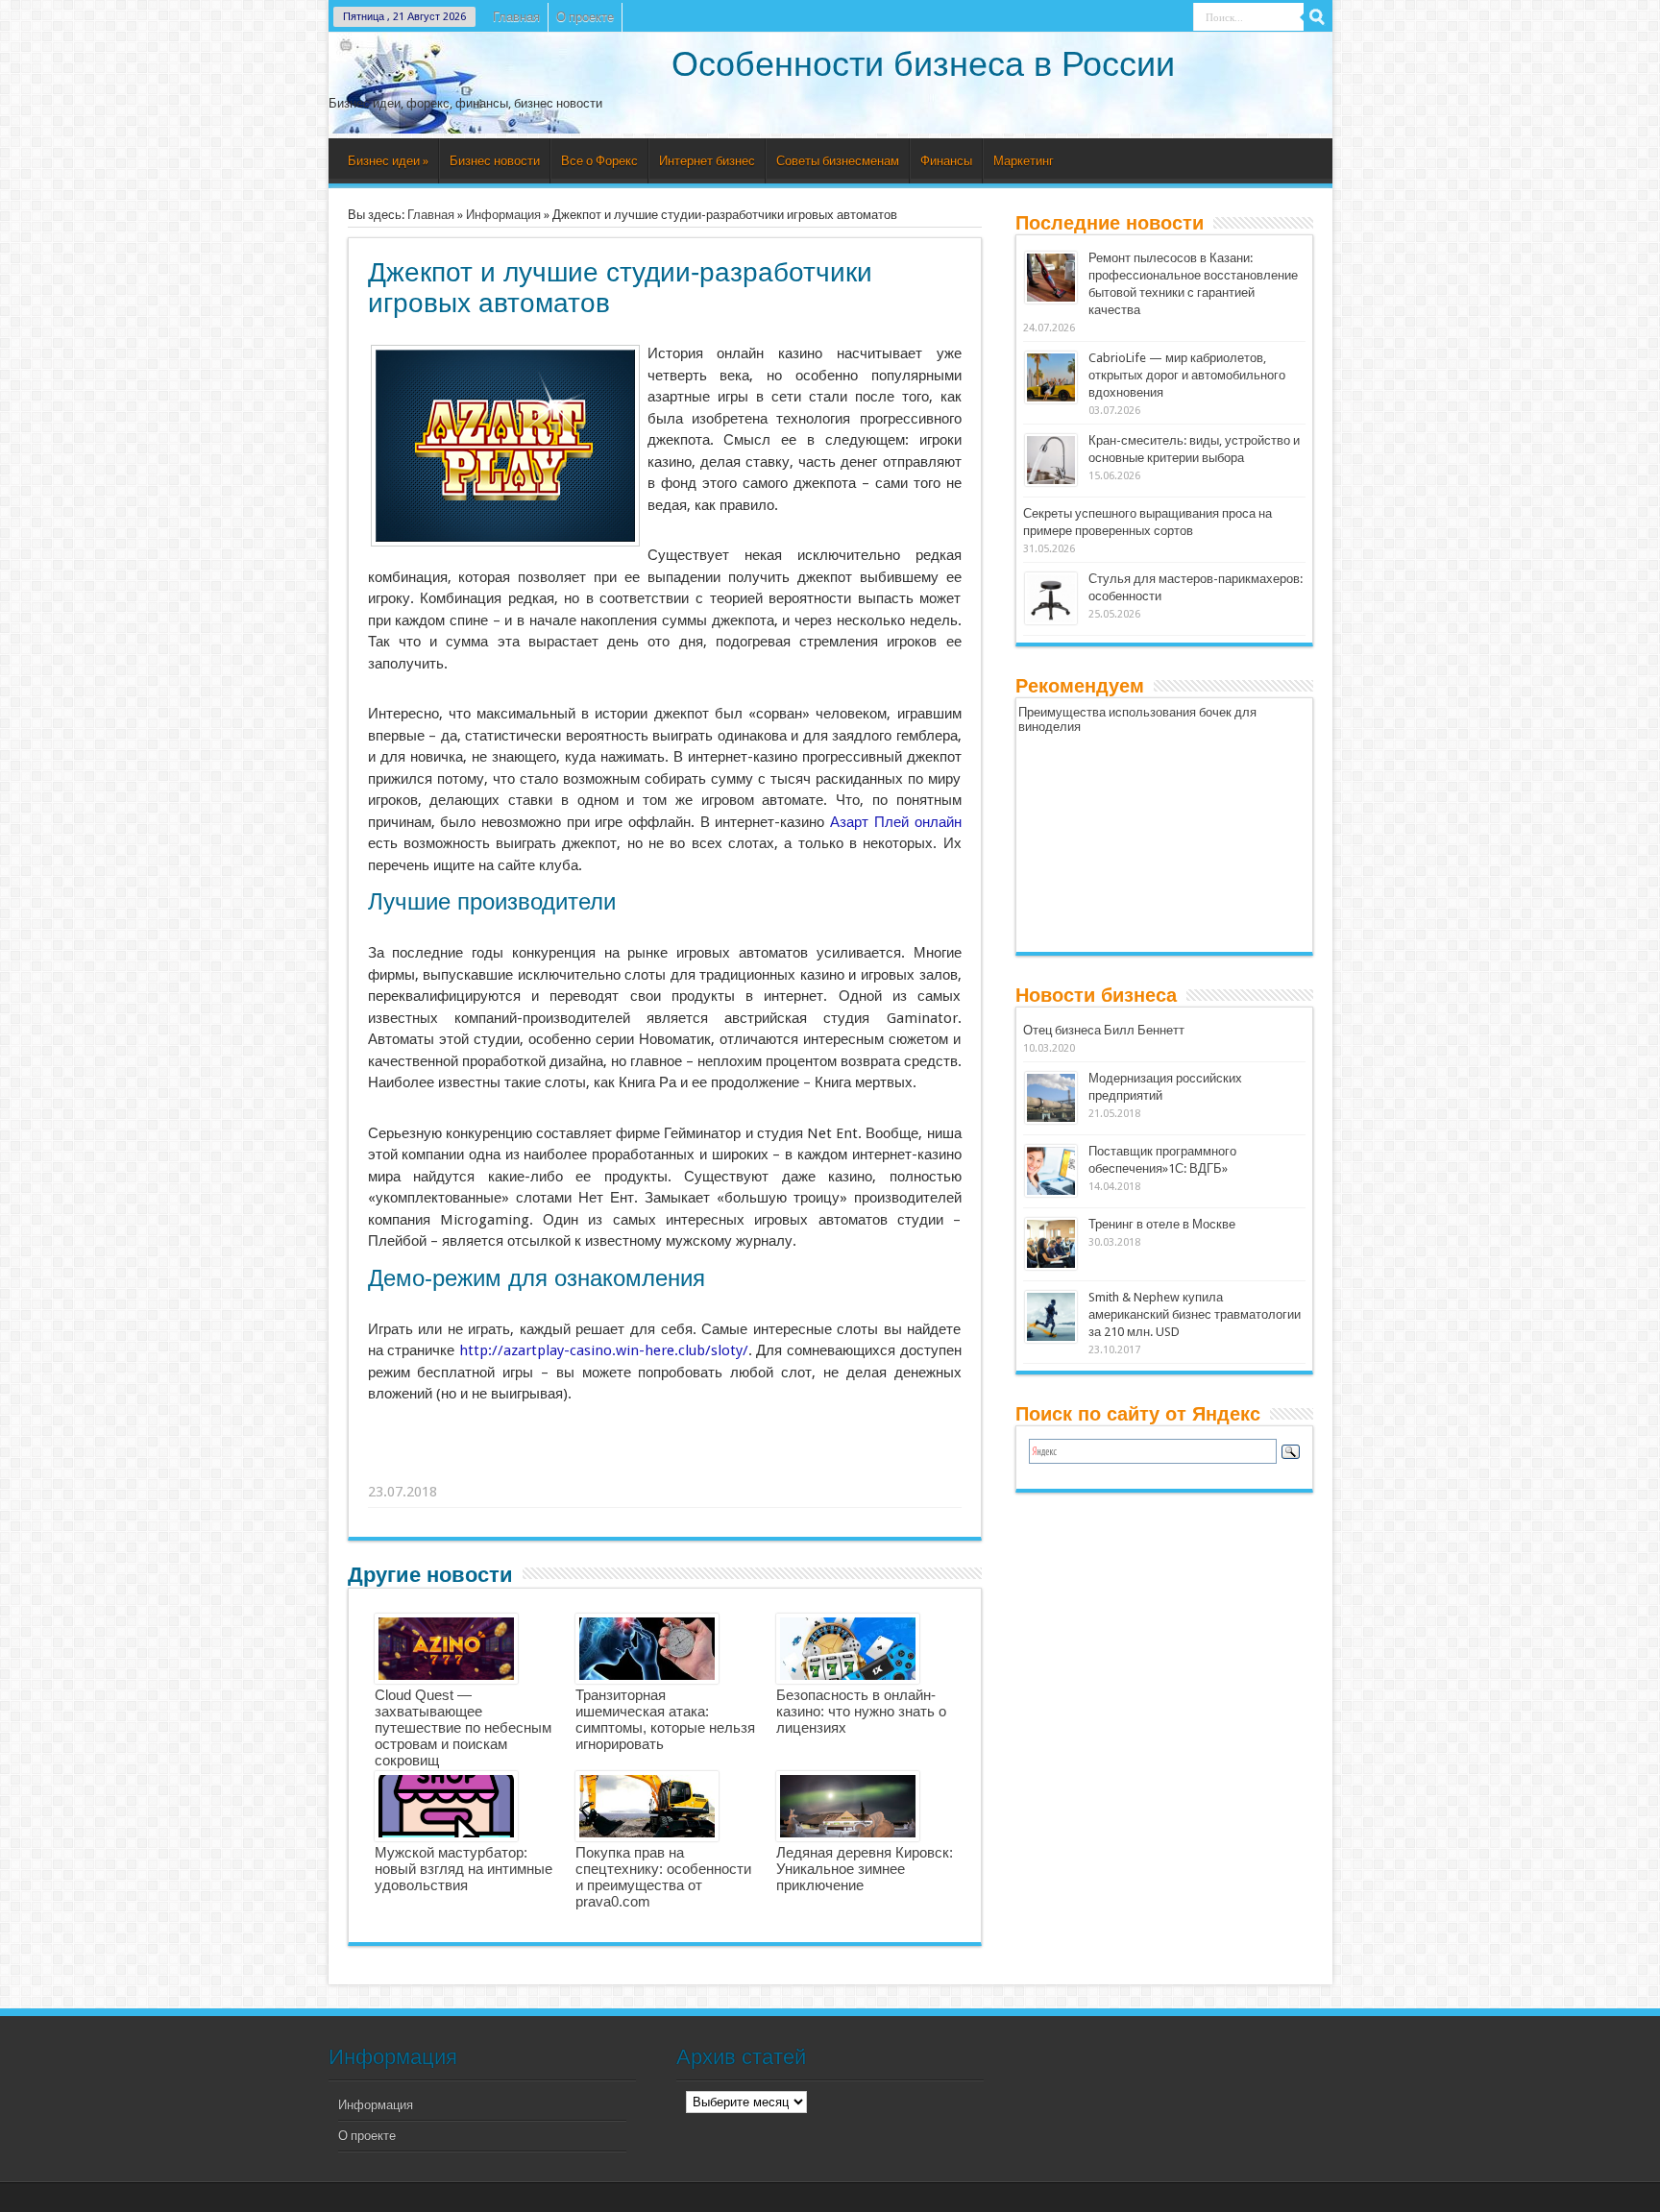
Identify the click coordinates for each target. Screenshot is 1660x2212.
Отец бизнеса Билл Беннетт (1104, 1030)
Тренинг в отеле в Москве (1162, 1224)
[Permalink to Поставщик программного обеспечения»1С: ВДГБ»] (1051, 1192)
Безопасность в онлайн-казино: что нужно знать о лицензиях (861, 1711)
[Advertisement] (666, 1468)
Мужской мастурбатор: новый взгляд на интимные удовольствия (464, 1869)
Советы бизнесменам (838, 161)
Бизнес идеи (388, 161)
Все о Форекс (599, 161)
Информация (503, 215)
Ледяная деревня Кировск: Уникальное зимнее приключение (865, 1869)
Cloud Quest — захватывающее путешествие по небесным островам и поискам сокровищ (463, 1727)
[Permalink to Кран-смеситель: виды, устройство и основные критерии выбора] (1051, 482)
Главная (516, 17)
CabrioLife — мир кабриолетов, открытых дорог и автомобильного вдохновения (1187, 375)
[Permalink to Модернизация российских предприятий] (1051, 1119)
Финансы (946, 161)
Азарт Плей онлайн (895, 822)
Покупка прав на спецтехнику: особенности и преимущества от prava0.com (663, 1877)
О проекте (585, 17)
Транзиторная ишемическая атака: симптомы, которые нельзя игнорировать (665, 1719)
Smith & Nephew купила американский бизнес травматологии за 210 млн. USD (1195, 1314)
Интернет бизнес (707, 161)
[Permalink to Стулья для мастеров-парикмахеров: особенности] (1051, 620)
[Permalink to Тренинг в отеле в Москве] (1051, 1265)
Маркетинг (1024, 161)
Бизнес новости (495, 161)
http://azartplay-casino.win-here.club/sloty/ (604, 1350)
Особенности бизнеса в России (923, 64)
